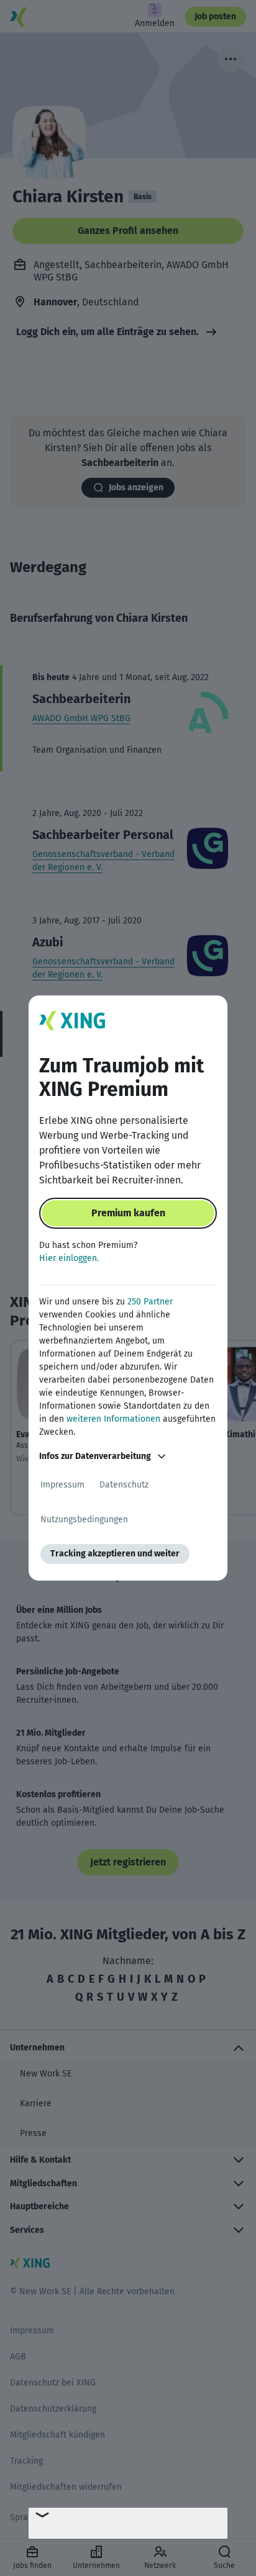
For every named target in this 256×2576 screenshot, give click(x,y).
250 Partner (150, 1302)
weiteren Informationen (113, 1419)
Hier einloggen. (69, 1258)
